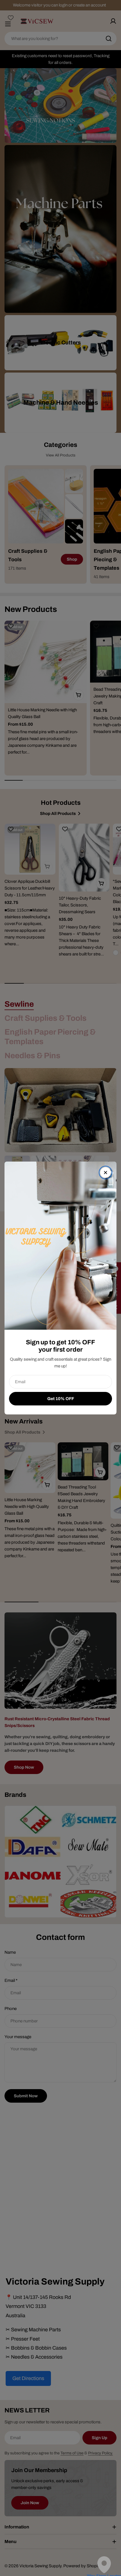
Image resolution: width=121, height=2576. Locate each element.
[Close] (106, 1173)
